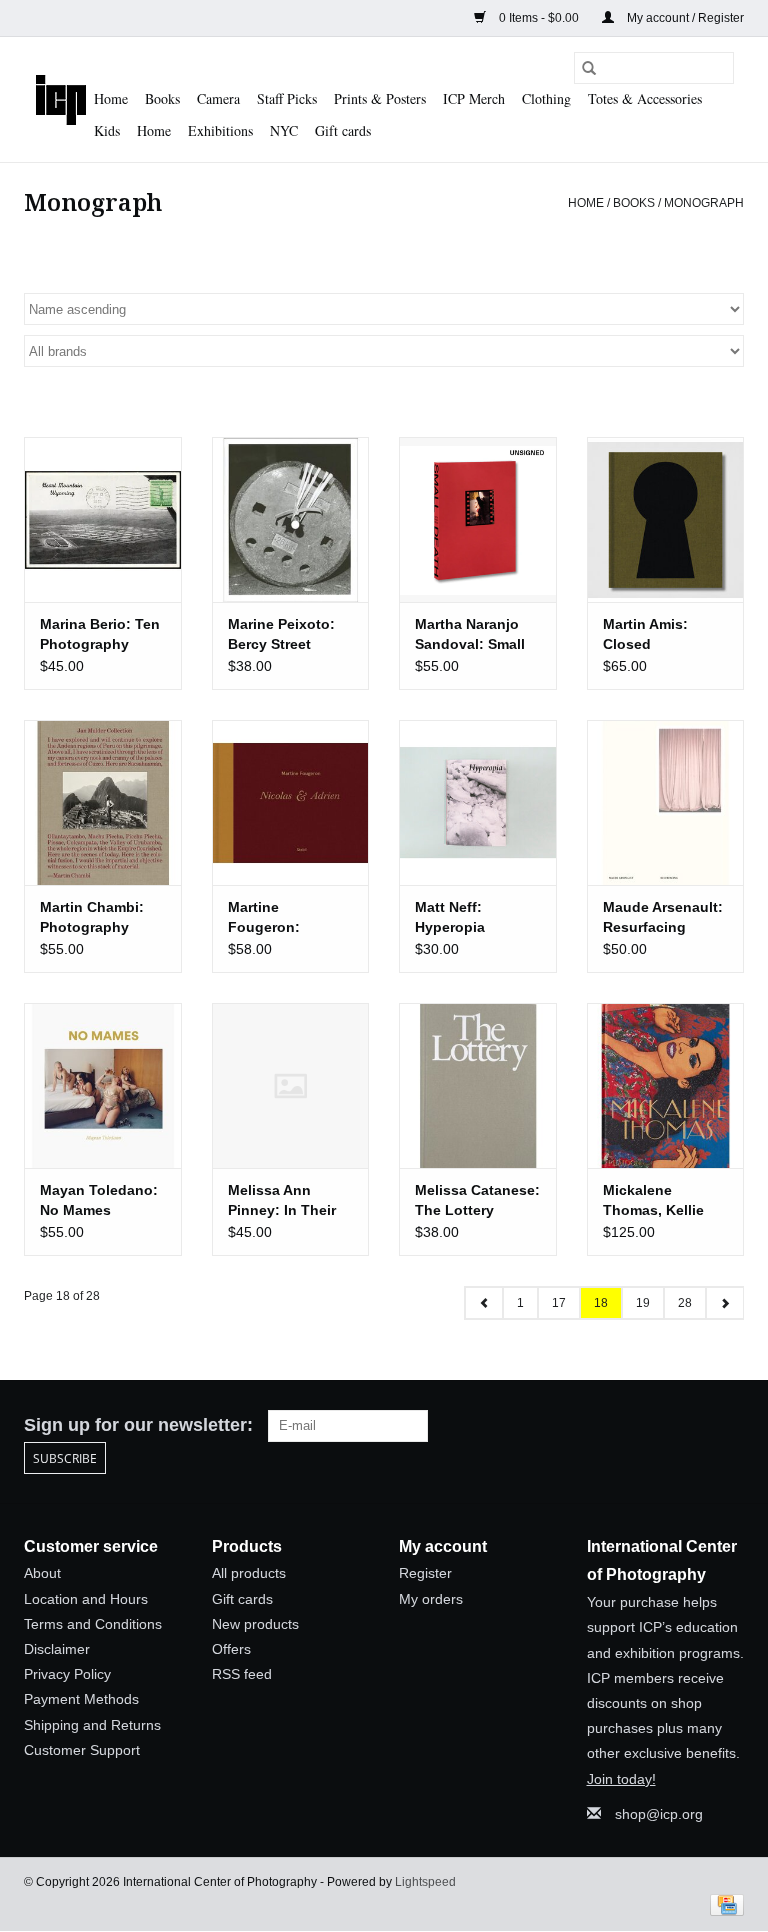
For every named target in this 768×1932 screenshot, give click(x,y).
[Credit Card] (723, 1904)
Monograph (704, 203)
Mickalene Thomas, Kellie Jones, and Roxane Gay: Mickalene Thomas (653, 1201)
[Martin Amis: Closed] (666, 519)
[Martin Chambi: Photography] (103, 802)
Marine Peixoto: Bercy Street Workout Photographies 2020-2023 (281, 635)
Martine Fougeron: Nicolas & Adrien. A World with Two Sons (287, 918)
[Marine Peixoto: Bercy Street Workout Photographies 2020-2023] (291, 519)
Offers (231, 1649)
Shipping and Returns (92, 1725)
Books (162, 98)
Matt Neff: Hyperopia (450, 917)
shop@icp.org (659, 1814)
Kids (107, 130)
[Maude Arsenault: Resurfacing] (666, 802)
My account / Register (684, 18)
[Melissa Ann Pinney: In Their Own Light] (291, 1085)
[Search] (589, 68)
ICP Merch (474, 98)
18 (601, 1303)
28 (685, 1303)
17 (559, 1303)
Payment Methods (81, 1699)
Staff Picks (287, 98)
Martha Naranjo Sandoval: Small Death (470, 635)
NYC (284, 130)
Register (425, 1573)
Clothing (546, 98)
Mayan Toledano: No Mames (99, 1200)
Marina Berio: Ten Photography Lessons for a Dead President (100, 635)
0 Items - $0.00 (539, 18)
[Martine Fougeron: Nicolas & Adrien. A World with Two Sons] (291, 802)
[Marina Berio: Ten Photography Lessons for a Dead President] (103, 519)
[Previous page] (484, 1303)
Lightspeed (425, 1882)
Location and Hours (86, 1599)
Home (111, 98)
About (42, 1573)
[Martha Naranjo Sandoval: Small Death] (478, 519)
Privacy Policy (67, 1674)
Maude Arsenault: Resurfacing (663, 917)
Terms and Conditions (93, 1624)
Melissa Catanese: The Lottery (477, 1200)
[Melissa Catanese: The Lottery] (478, 1085)
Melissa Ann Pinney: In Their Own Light (282, 1201)
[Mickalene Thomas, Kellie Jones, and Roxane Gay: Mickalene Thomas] (666, 1085)
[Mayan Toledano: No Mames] (103, 1085)
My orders (431, 1599)
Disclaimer (57, 1649)
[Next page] (724, 1303)
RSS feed (242, 1674)
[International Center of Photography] (61, 99)
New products (255, 1624)
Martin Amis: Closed (645, 634)
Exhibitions (220, 130)
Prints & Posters (380, 98)
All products (249, 1573)
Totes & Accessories (645, 98)
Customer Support (82, 1750)
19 (643, 1303)
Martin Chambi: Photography (92, 917)
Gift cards (343, 130)
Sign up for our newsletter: (138, 1425)
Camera (218, 98)
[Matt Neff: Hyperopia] (478, 802)
